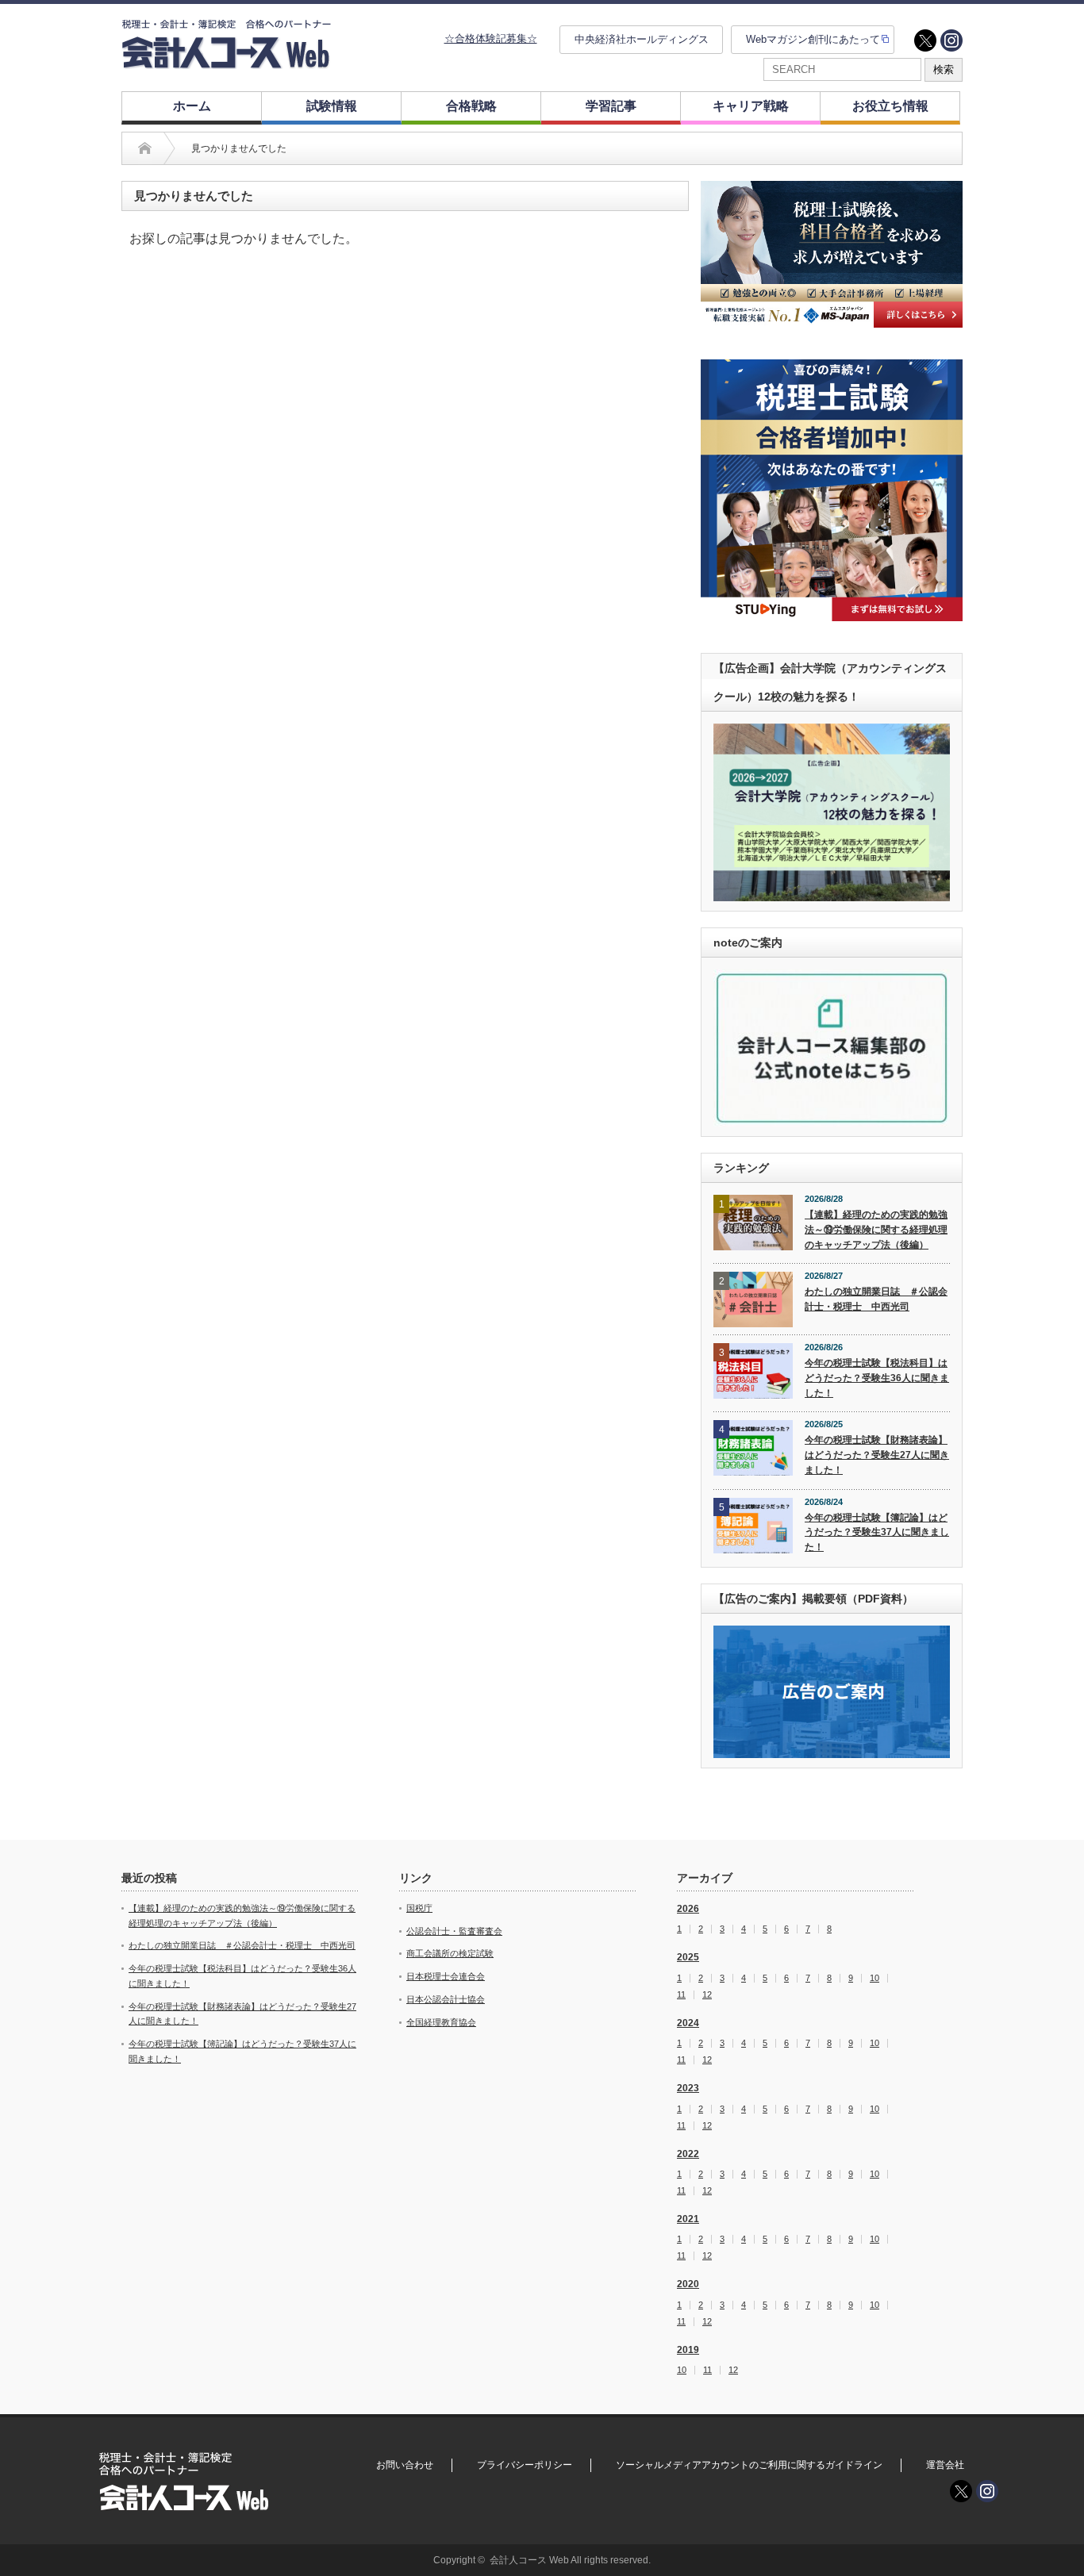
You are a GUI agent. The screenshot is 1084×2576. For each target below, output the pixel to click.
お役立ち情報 (890, 106)
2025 (688, 1957)
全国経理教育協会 (441, 2022)
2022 (688, 2154)
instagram (951, 40)
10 (875, 1978)
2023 (688, 2088)
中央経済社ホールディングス (642, 39)
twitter (925, 40)
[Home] (145, 148)
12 (707, 1995)
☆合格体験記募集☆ (491, 38)
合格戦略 (471, 106)
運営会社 (945, 2465)
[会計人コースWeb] (226, 62)
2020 (688, 2284)
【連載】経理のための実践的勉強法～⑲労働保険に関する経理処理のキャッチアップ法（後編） (876, 1229)
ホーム (192, 106)
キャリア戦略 (751, 106)
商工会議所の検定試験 (450, 1953)
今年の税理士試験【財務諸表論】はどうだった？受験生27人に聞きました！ (877, 1455)
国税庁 (419, 1908)
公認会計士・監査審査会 (454, 1931)
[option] (832, 254)
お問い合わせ (405, 2465)
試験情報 (332, 106)
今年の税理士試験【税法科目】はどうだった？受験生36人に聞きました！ (877, 1378)
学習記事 (611, 106)
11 (681, 1995)
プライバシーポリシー (525, 2465)
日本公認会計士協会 (446, 1999)
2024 (688, 2023)
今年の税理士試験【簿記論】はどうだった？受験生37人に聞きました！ (877, 1532)
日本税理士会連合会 (446, 1976)
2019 (688, 2350)
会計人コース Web (529, 2560)
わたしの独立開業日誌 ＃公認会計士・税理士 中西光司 (876, 1299)
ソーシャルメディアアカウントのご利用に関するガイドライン (749, 2465)
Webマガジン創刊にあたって (813, 39)
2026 (688, 1909)
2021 (688, 2219)
